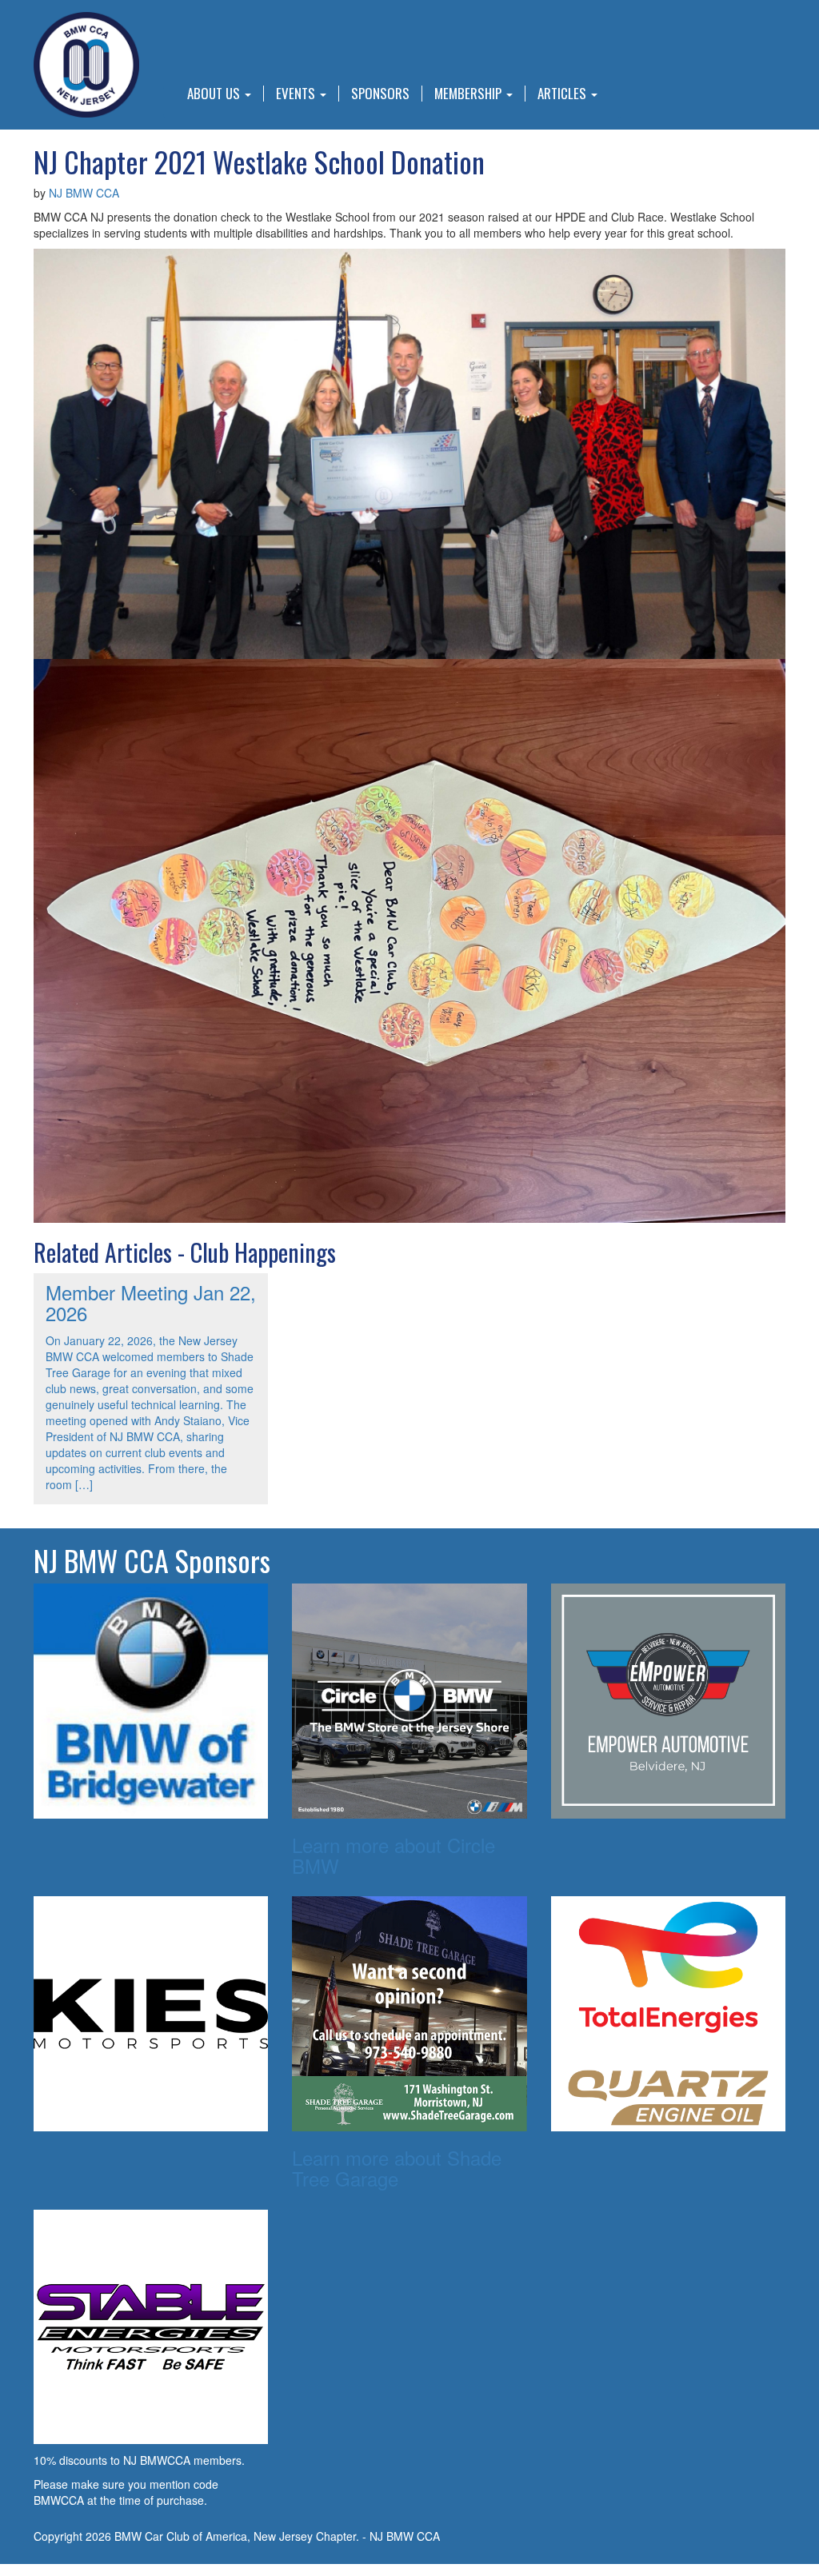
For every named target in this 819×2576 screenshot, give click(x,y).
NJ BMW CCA (84, 193)
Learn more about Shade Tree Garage (397, 2168)
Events (297, 94)
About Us (215, 94)
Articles (563, 94)
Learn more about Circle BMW (394, 1855)
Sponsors (380, 94)
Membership (469, 94)
